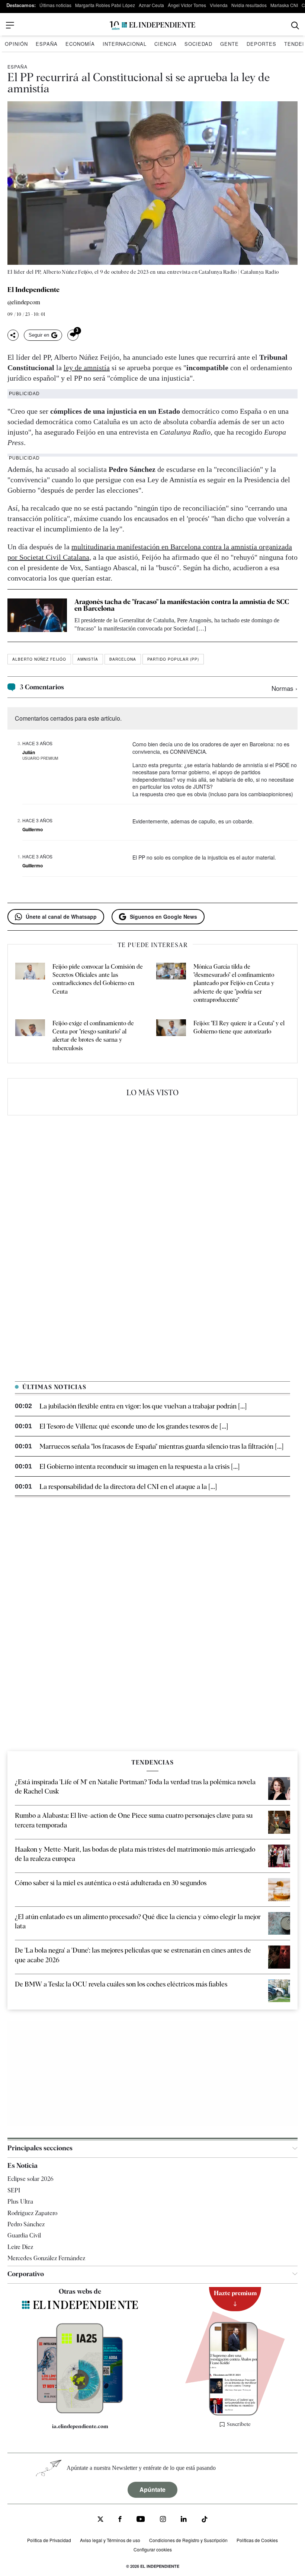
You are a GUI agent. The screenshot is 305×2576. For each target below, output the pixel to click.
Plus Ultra (20, 2202)
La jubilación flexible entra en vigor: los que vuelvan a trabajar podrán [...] (143, 1406)
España (47, 44)
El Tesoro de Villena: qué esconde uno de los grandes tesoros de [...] (134, 1426)
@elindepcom (24, 303)
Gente (229, 44)
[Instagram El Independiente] (163, 2520)
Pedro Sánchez (26, 2224)
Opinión (16, 44)
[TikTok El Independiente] (205, 2520)
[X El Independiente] (100, 2520)
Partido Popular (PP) (173, 659)
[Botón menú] (10, 25)
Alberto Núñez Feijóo (39, 659)
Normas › (285, 688)
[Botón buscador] (295, 26)
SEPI (14, 2190)
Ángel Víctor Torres (187, 5)
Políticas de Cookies (257, 2540)
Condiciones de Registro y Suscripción (188, 2540)
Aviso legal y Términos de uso (110, 2540)
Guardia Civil (24, 2235)
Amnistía (88, 659)
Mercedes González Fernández (46, 2258)
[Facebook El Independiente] (120, 2520)
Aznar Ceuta (151, 5)
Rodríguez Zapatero (32, 2213)
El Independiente (33, 290)
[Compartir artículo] (13, 335)
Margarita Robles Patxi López (105, 5)
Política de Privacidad (49, 2540)
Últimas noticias (55, 5)
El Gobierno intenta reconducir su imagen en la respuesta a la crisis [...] (139, 1466)
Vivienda (219, 5)
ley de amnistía (87, 368)
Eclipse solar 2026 (30, 2179)
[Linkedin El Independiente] (184, 2520)
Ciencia (166, 44)
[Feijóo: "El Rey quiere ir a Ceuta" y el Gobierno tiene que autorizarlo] (171, 1036)
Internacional (125, 44)
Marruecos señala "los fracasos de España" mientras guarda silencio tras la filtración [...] (161, 1446)
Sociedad (198, 44)
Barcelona (123, 659)
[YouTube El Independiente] (141, 2520)
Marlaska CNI (284, 5)
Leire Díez (20, 2247)
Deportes (261, 44)
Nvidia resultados (249, 5)
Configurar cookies (153, 2549)
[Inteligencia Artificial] (80, 2411)
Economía (80, 44)
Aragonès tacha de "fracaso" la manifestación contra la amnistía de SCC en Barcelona (182, 605)
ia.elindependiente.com (80, 2426)
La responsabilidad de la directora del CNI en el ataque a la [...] (128, 1486)
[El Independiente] (152, 26)
